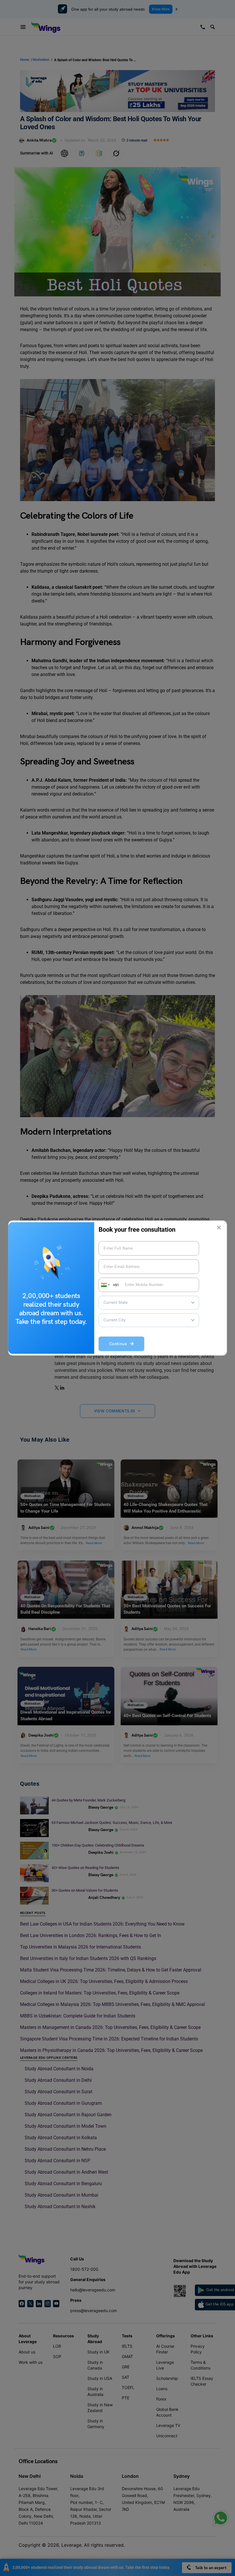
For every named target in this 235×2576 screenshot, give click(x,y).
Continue (120, 1344)
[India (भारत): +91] (105, 1285)
